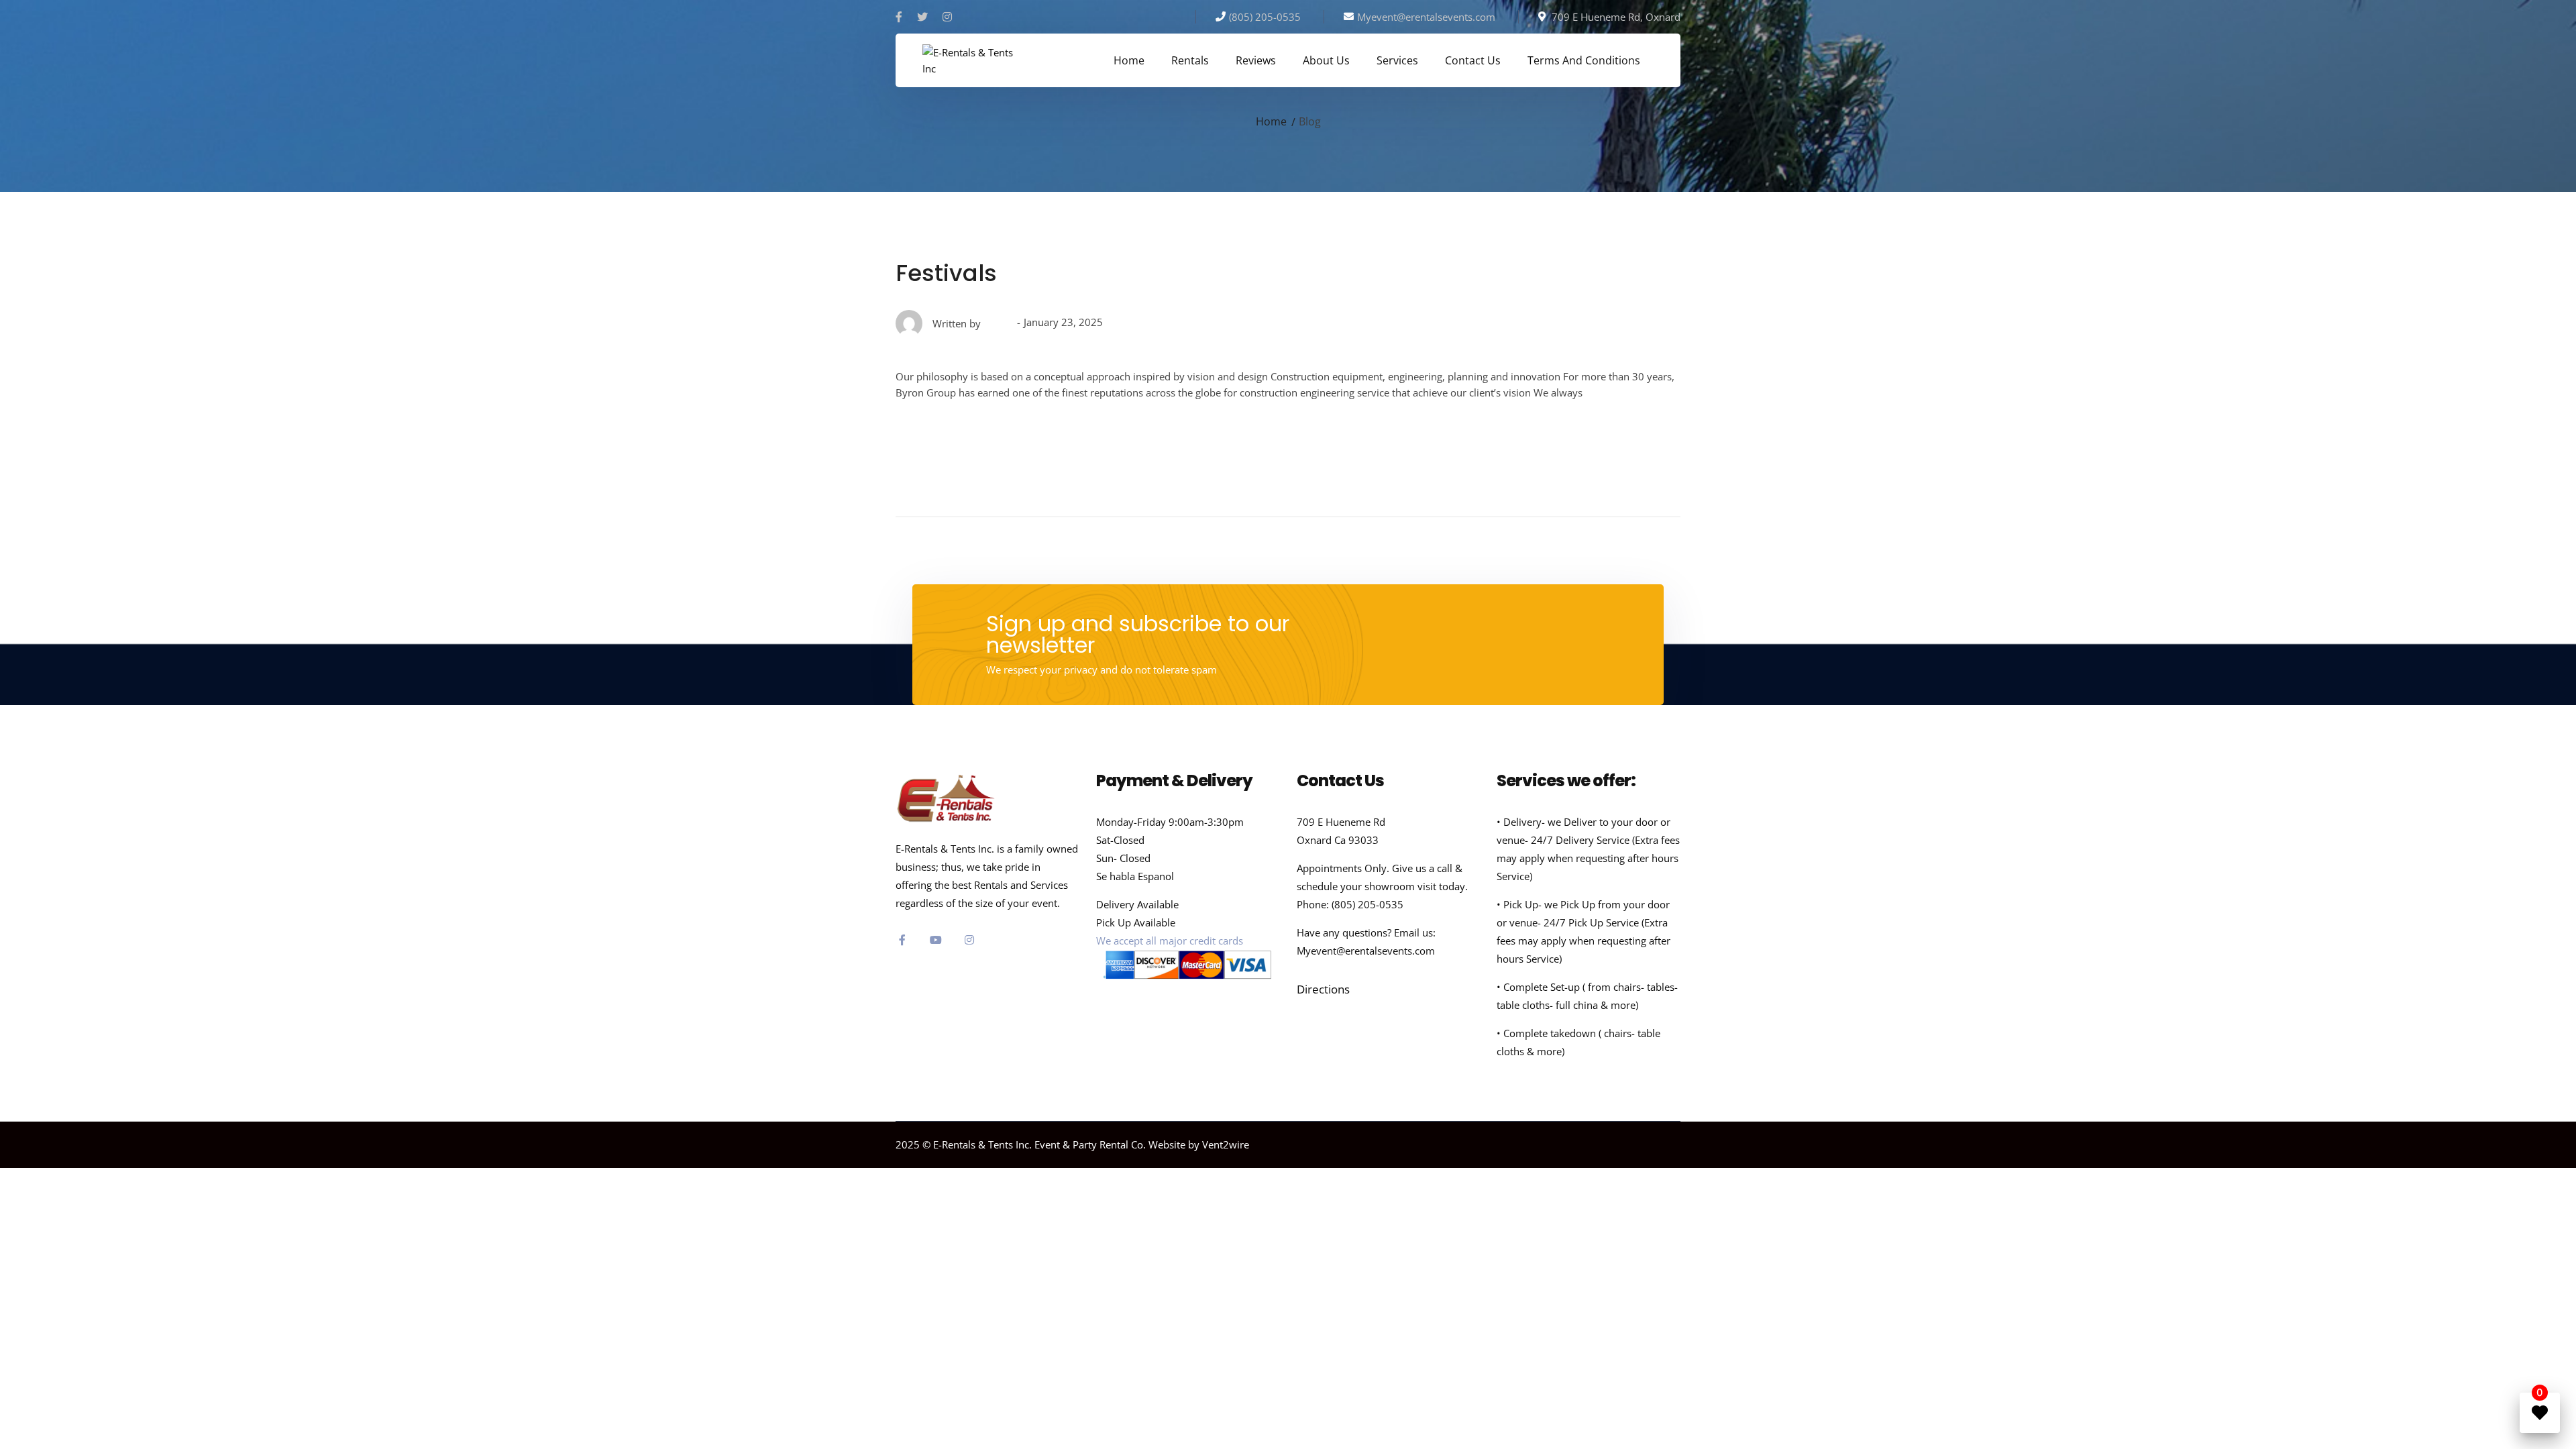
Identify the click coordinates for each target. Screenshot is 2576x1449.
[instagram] (969, 939)
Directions (1323, 989)
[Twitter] (922, 17)
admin (999, 323)
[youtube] (936, 939)
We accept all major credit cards (1170, 941)
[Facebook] (899, 17)
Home (1271, 121)
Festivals (946, 273)
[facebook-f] (902, 939)
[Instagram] (947, 17)
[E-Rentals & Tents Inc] (969, 59)
